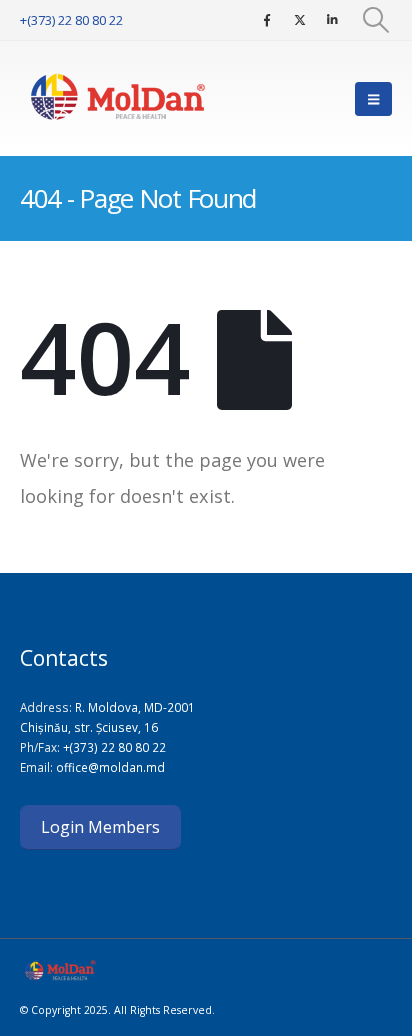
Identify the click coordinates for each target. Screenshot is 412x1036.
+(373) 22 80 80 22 (71, 20)
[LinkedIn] (333, 20)
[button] (376, 20)
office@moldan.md (110, 767)
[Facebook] (267, 20)
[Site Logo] (120, 98)
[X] (300, 20)
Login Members (100, 827)
